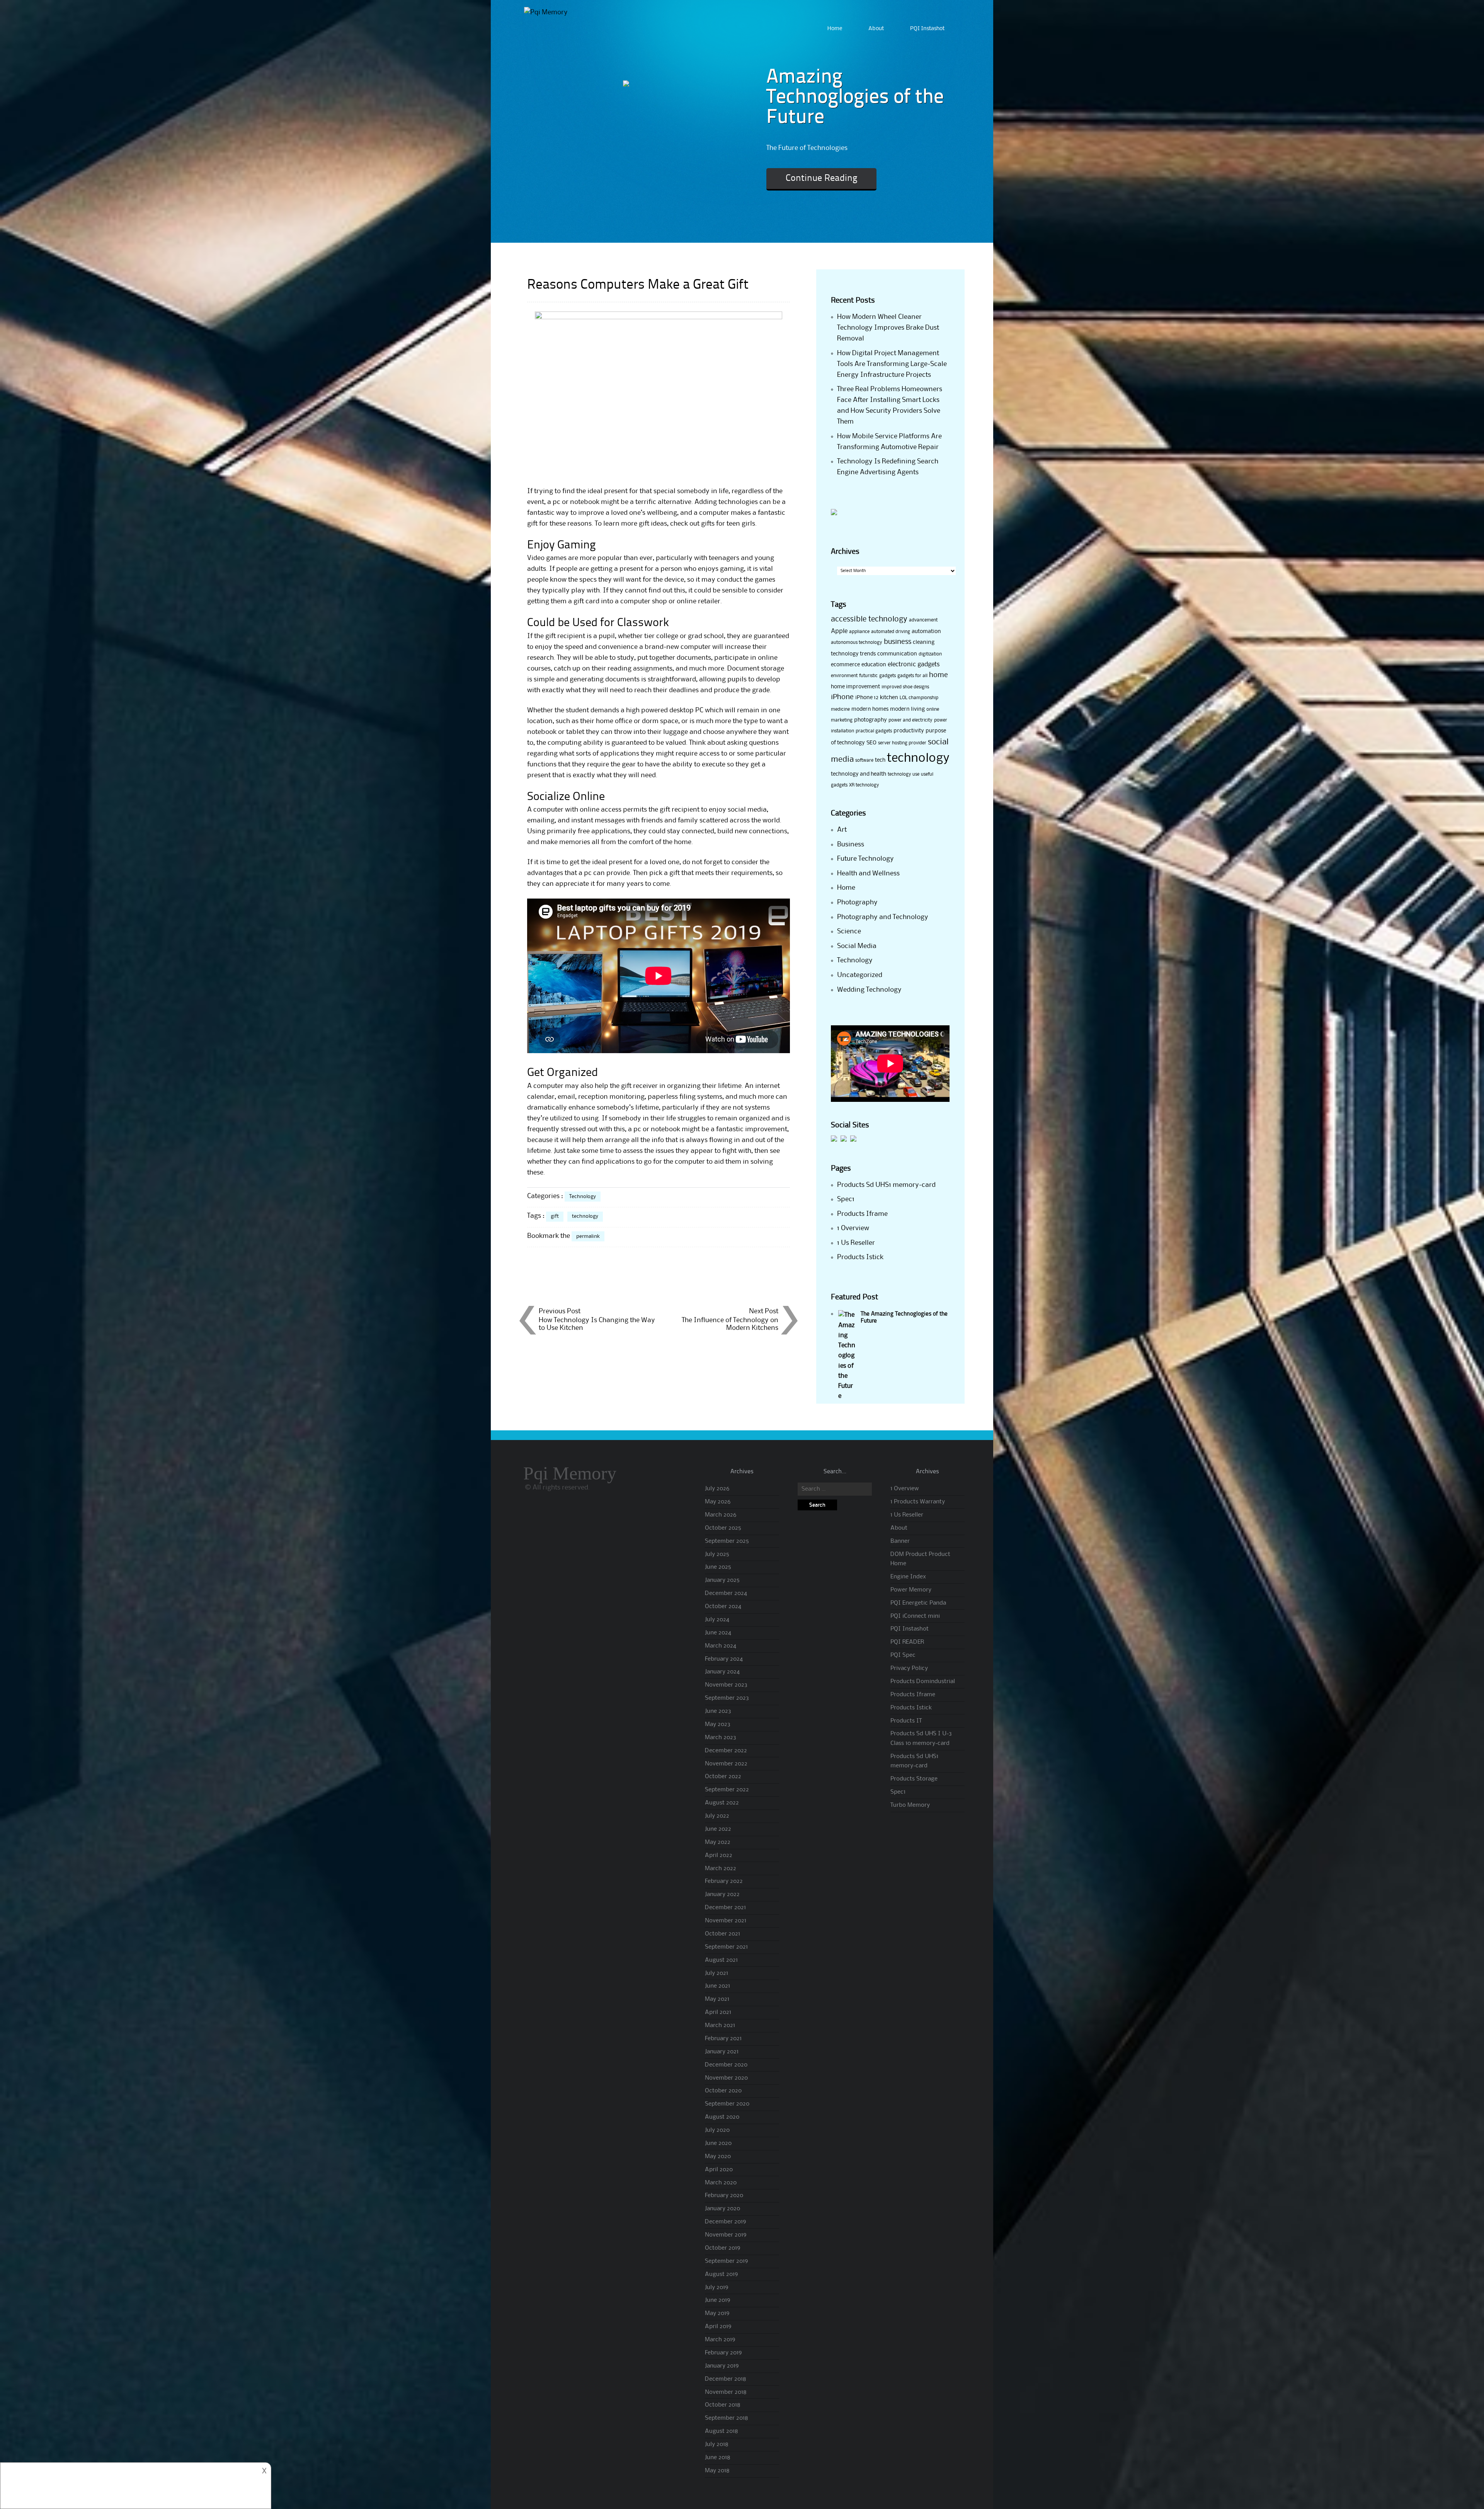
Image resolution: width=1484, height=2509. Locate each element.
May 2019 (717, 2313)
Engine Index (908, 1577)
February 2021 (723, 2039)
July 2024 (717, 1620)
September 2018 (727, 2418)
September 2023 (727, 1698)
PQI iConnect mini (915, 1616)
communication (897, 654)
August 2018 (722, 2431)
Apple (839, 631)
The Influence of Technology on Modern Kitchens (730, 1324)
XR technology (864, 785)
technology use (904, 774)
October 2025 (723, 1528)
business (898, 642)
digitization (930, 654)
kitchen (889, 698)
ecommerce (845, 665)
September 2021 (726, 1947)
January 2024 (722, 1672)
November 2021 (726, 1921)
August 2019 (721, 2274)
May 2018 (717, 2471)
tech (880, 760)
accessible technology (869, 620)
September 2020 (727, 2104)
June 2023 (718, 1711)
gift (555, 1216)
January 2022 (722, 1895)
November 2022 (726, 1764)
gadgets (888, 676)
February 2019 (723, 2353)
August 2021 (721, 1960)
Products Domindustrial (923, 1682)
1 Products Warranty (918, 1502)
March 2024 (721, 1646)
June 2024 (718, 1633)
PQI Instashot (927, 29)
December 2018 (726, 2379)
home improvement (855, 687)
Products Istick (860, 1257)
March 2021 (720, 2026)
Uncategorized (860, 975)
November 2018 (726, 2392)
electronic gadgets (914, 665)
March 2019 (720, 2340)
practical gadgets (874, 731)
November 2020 (726, 2078)
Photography (857, 902)
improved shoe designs (905, 687)
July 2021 (716, 1973)
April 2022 (719, 1855)
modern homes (870, 709)
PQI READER (907, 1642)
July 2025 (717, 1554)
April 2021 (718, 2012)
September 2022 (727, 1790)
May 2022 (718, 1842)
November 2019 (726, 2235)
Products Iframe (862, 1214)
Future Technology (865, 859)
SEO (871, 743)
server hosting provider (902, 743)
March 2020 (721, 2183)
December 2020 (726, 2065)
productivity (909, 731)
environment (844, 676)
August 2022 (722, 1803)
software (864, 760)
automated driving (891, 632)
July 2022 (717, 1816)
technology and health (859, 774)
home (939, 675)
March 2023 (721, 1738)
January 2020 (722, 2209)
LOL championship (919, 698)
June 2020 (718, 2143)
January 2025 (722, 1580)
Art (842, 830)
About (876, 29)
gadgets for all (912, 676)
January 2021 (722, 2052)
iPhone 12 (867, 698)
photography (870, 720)
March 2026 (721, 1515)
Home (835, 29)
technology (585, 1216)
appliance (859, 632)
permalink (588, 1236)
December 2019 (725, 2222)
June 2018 (718, 2458)
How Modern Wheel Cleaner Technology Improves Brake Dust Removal (888, 328)
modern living (907, 709)
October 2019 (722, 2248)
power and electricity (910, 720)
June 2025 (718, 1567)
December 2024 (726, 1593)
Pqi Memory (570, 1473)
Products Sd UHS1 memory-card (886, 1185)
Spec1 (846, 1199)
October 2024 (723, 1607)
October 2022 (723, 1777)
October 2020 (723, 2091)
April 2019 (718, 2327)
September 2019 (726, 2261)
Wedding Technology (869, 990)
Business (851, 844)
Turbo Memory (910, 1805)
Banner (900, 1541)
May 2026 (718, 1502)
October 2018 (723, 2405)
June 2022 (718, 1829)
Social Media (857, 946)
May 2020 (718, 2157)
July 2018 (717, 2444)
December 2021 (725, 1908)
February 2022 (724, 1881)
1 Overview (853, 1228)
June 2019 (717, 2300)
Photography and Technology (883, 917)
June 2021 (717, 1986)
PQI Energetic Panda (918, 1603)
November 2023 (726, 1685)
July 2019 (716, 2288)
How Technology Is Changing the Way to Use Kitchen (597, 1324)
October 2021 (722, 1934)
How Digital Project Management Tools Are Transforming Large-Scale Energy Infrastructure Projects (892, 364)
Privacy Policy (909, 1668)
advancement (923, 620)
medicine (840, 709)
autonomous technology (857, 643)
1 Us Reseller (856, 1243)
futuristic (868, 676)
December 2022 (726, 1751)
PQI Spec (903, 1655)
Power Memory (911, 1590)
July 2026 (717, 1489)
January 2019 (722, 2366)
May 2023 (718, 1724)
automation (926, 632)
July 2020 (717, 2130)
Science (849, 931)
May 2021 (717, 1999)
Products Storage (914, 1779)
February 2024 (724, 1659)
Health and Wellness (868, 873)
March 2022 (721, 1869)
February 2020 (724, 2196)
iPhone (842, 697)
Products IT (906, 1721)
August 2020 (722, 2117)
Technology (583, 1197)
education (874, 665)
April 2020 (719, 2170)
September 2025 (727, 1541)
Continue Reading (821, 179)
